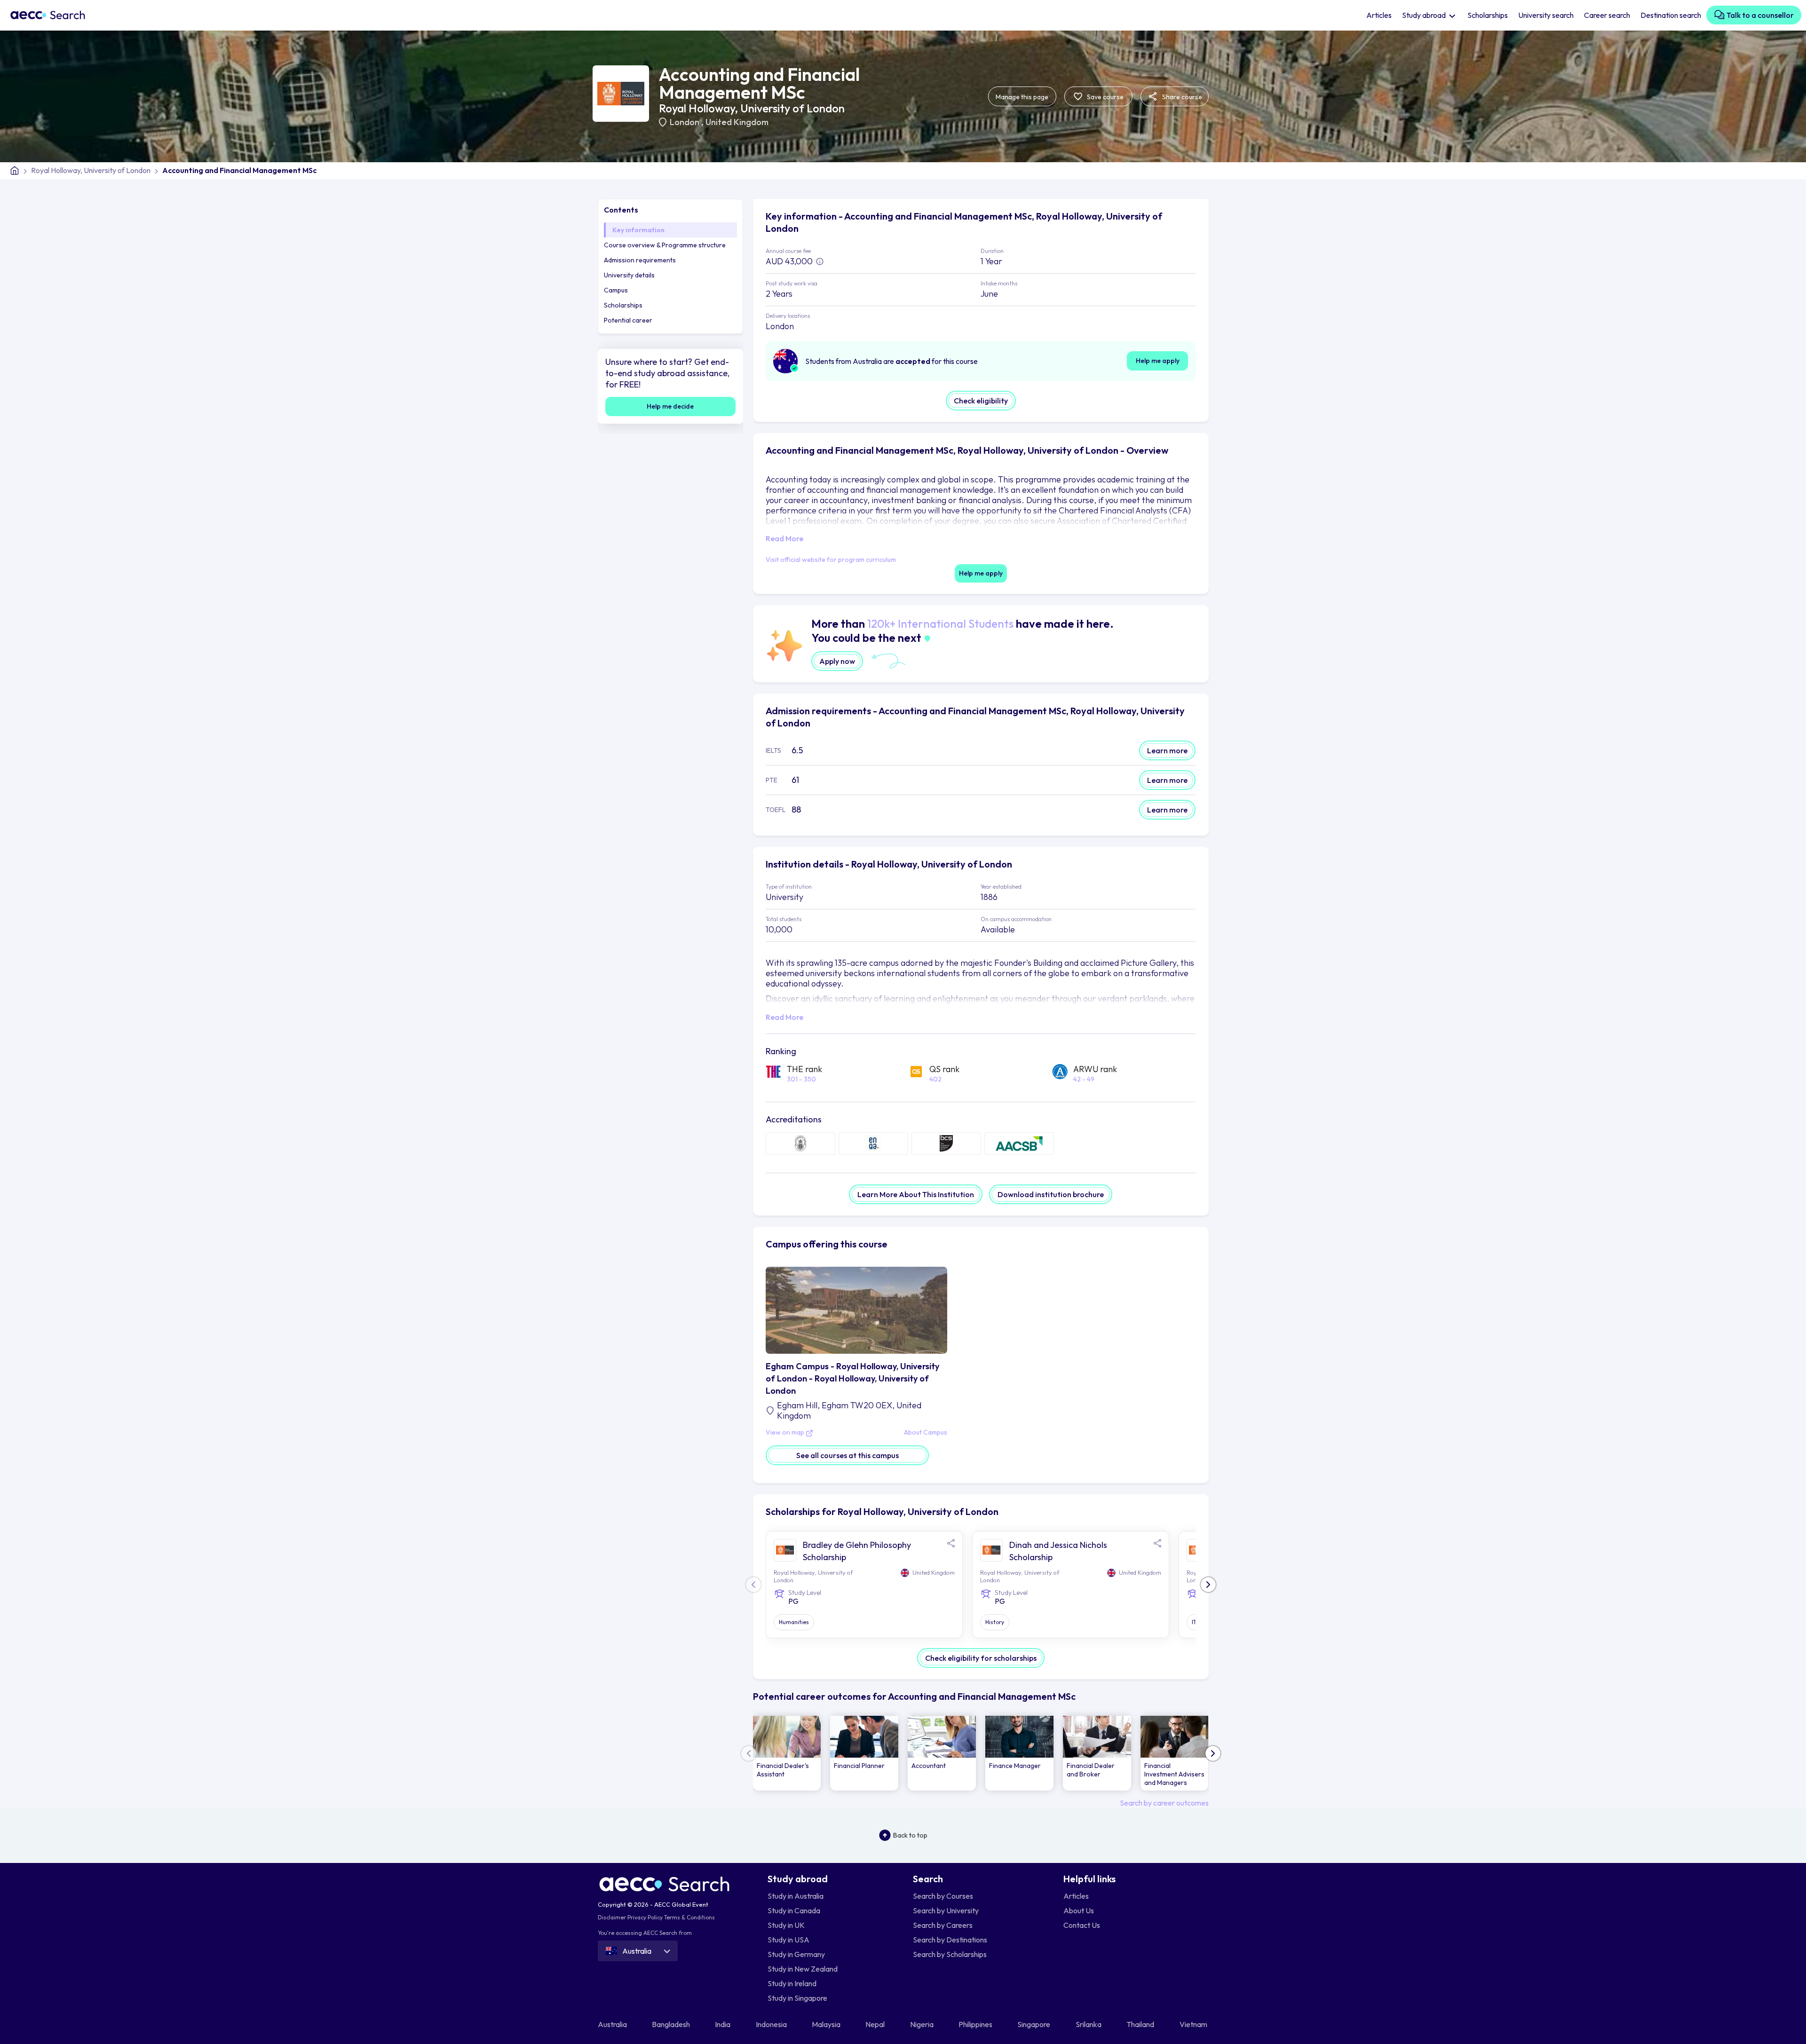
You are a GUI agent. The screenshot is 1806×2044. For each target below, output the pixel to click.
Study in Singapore (797, 1998)
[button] (1208, 1585)
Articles (1379, 15)
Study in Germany (796, 1954)
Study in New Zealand (803, 1969)
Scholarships (1488, 15)
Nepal (876, 2024)
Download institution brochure (1051, 1194)
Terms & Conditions (689, 1917)
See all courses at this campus (848, 1455)
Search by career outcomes (1164, 1803)
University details (629, 275)
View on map (786, 1433)
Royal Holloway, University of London (752, 108)
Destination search (1671, 15)
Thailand (1141, 2024)
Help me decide (670, 406)
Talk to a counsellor (1759, 15)
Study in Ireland (792, 1983)
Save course (1105, 97)
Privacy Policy (645, 1917)
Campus (616, 290)
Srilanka (1089, 2024)
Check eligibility (981, 401)
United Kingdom (737, 122)
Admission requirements (640, 260)
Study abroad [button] (1425, 15)
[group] (787, 1753)
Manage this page (1022, 97)
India (723, 2024)
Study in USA (788, 1940)
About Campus (926, 1433)
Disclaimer (612, 1917)
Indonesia (772, 2024)
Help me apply (1158, 361)
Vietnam (1194, 2024)
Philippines (976, 2024)
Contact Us (1082, 1925)
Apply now (837, 661)
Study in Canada (794, 1910)
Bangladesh (672, 2024)
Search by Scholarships (950, 1954)
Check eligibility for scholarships (981, 1658)
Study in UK (786, 1925)
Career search (1607, 15)
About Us (1079, 1910)
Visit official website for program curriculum (831, 560)
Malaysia (827, 2024)
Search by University (946, 1910)
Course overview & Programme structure (665, 245)
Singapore (1034, 2024)
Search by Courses (943, 1896)
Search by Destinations (950, 1940)
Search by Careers (943, 1925)
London (685, 122)
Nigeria (923, 2024)
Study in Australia (796, 1896)
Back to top (910, 1835)
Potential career (628, 320)
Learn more (1167, 750)
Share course (1181, 97)
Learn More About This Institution (916, 1194)
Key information (638, 230)
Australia (613, 2024)
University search (1546, 15)
